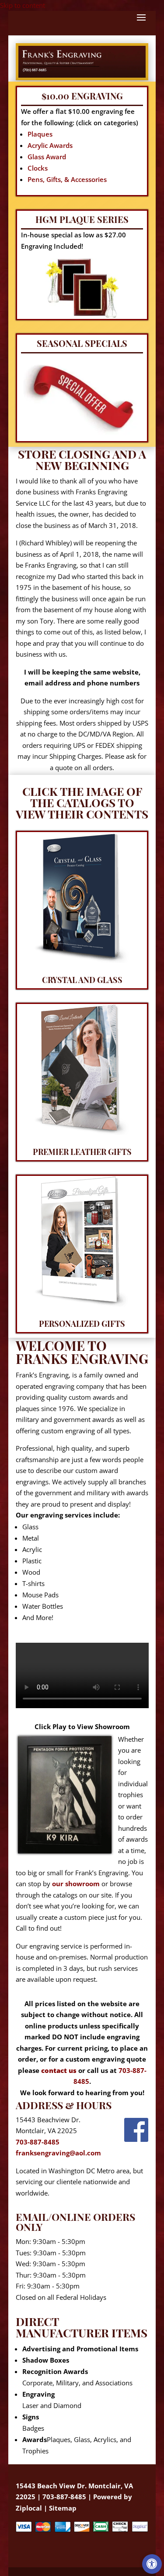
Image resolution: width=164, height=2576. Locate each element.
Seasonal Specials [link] (82, 343)
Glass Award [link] (47, 157)
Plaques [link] (40, 134)
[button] (141, 23)
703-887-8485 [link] (38, 2142)
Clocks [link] (38, 168)
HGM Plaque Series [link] (82, 219)
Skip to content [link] (23, 5)
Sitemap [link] (63, 2508)
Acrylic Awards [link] (50, 145)
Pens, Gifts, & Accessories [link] (67, 179)
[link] (152, 2564)
